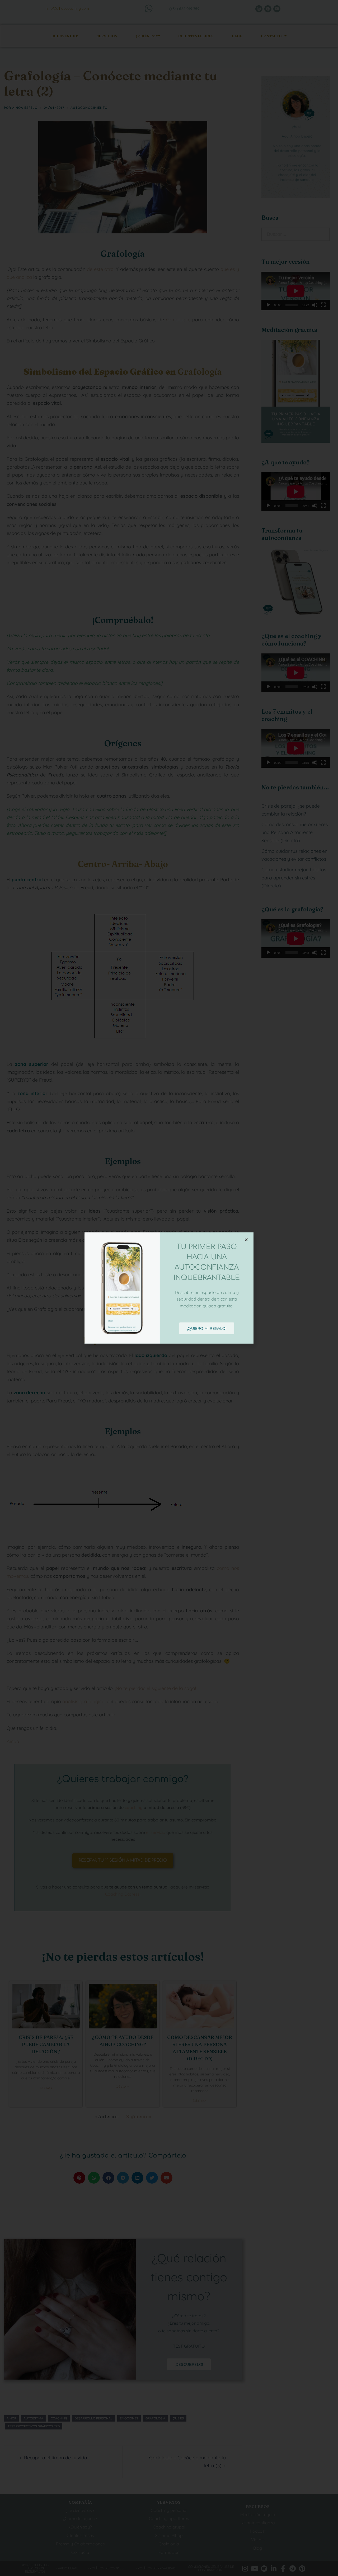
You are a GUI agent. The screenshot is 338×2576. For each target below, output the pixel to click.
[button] (246, 1240)
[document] (169, 1288)
